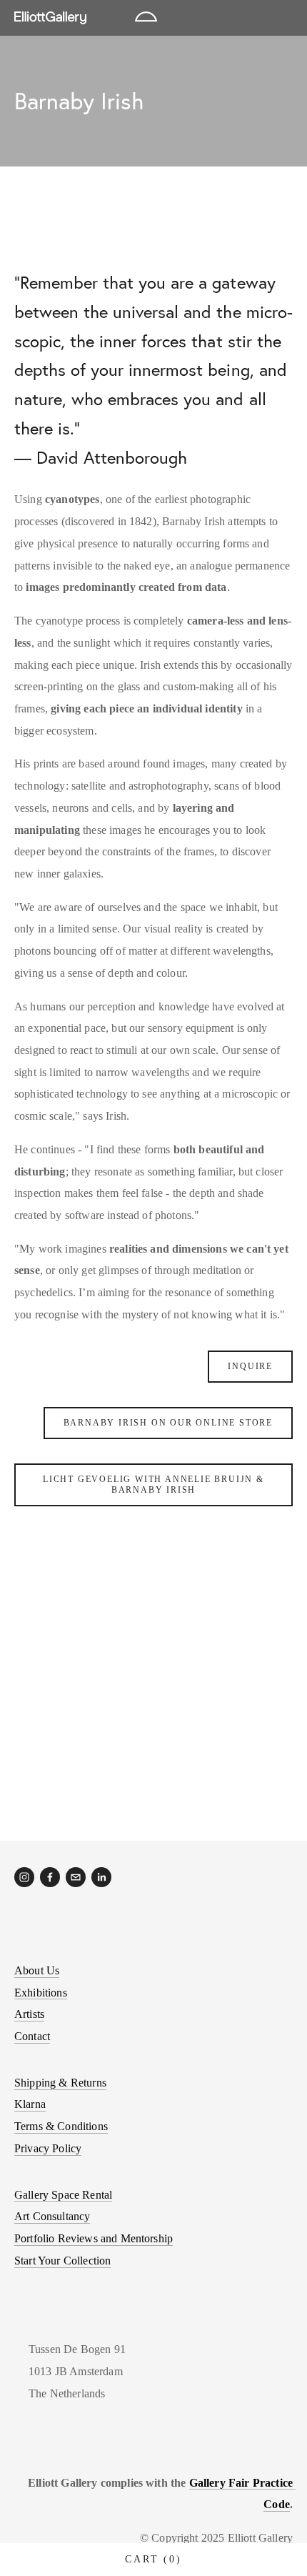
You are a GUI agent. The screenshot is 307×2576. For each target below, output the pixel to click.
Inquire (250, 1366)
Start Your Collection (62, 2261)
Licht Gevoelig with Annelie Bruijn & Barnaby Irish (153, 1485)
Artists (29, 2014)
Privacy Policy (48, 2148)
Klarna (30, 2104)
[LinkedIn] (101, 1877)
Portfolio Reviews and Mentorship (94, 2238)
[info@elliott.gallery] (76, 1877)
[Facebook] (50, 1877)
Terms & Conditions (61, 2126)
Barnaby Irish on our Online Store (168, 1423)
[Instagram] (24, 1877)
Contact (32, 2036)
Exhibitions (41, 1993)
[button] (49, 1611)
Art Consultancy (52, 2216)
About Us (37, 1970)
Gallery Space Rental (63, 2195)
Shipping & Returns (60, 2083)
